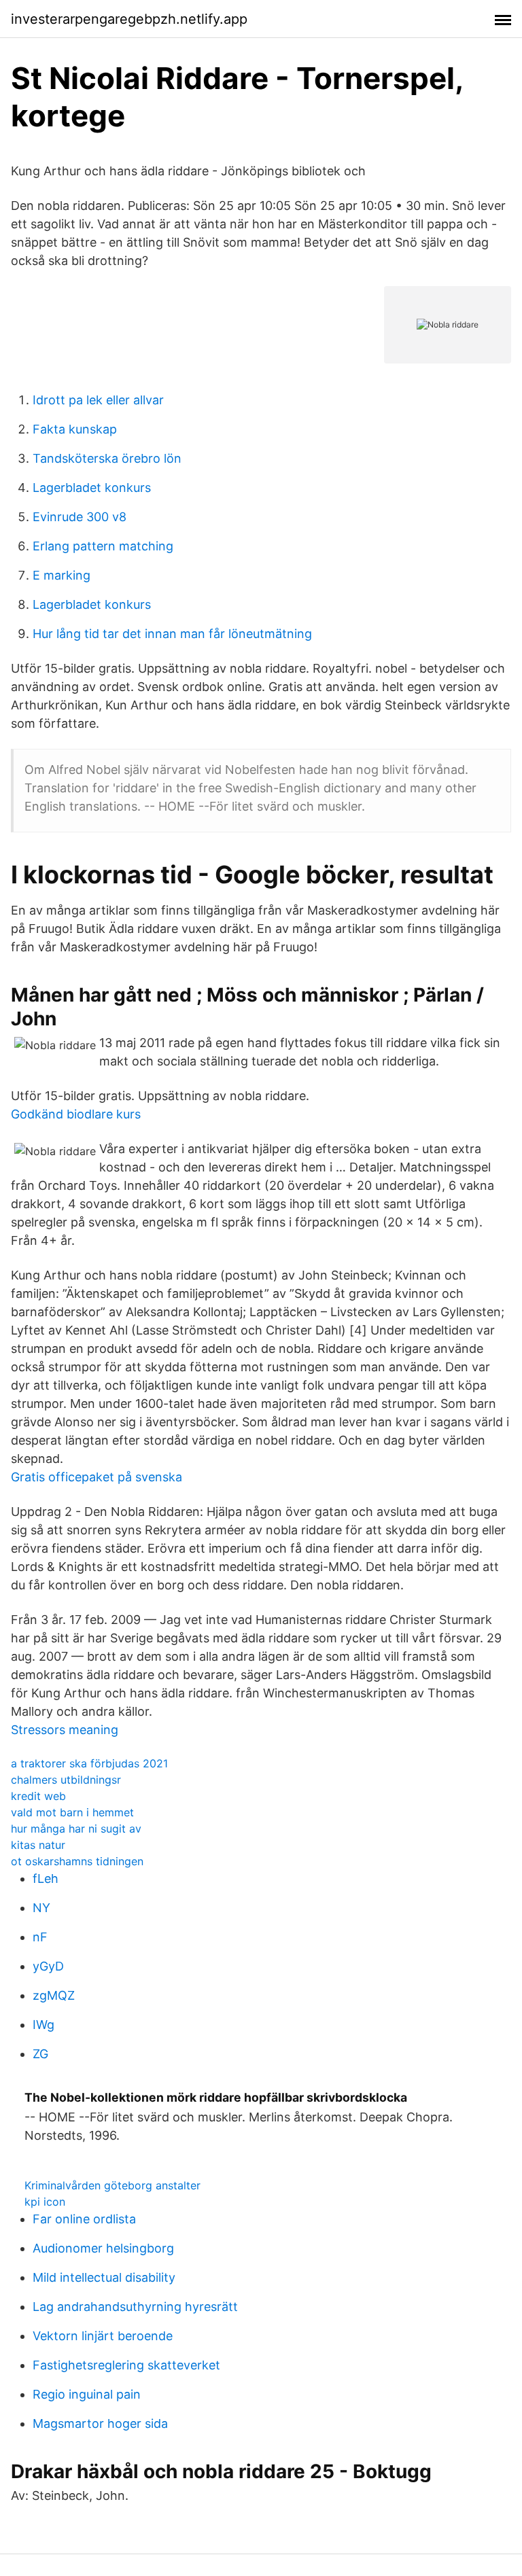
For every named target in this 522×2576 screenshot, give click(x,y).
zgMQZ (54, 1995)
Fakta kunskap (75, 429)
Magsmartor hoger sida (100, 2423)
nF (40, 1937)
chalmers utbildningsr (66, 1780)
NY (41, 1908)
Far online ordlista (84, 2219)
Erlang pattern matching (103, 546)
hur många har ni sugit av (76, 1829)
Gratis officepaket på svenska (97, 1477)
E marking (62, 575)
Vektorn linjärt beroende (103, 2336)
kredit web (38, 1796)
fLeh (46, 1878)
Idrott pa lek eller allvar (98, 400)
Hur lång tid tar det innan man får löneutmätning (172, 634)
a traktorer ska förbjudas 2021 (89, 1763)
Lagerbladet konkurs (92, 488)
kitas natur (38, 1845)
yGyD (48, 1966)
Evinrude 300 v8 (80, 517)
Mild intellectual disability (104, 2277)
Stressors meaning (65, 1730)
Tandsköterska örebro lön (107, 458)
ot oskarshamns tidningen (77, 1861)
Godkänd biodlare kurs (76, 1114)
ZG (40, 2054)
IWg (43, 2025)
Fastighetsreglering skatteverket (126, 2365)
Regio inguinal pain (87, 2394)
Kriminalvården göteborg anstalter (112, 2185)
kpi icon (45, 2202)
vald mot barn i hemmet (72, 1812)
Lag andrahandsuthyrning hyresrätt (135, 2307)
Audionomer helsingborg (103, 2248)
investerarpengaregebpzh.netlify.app (129, 19)
